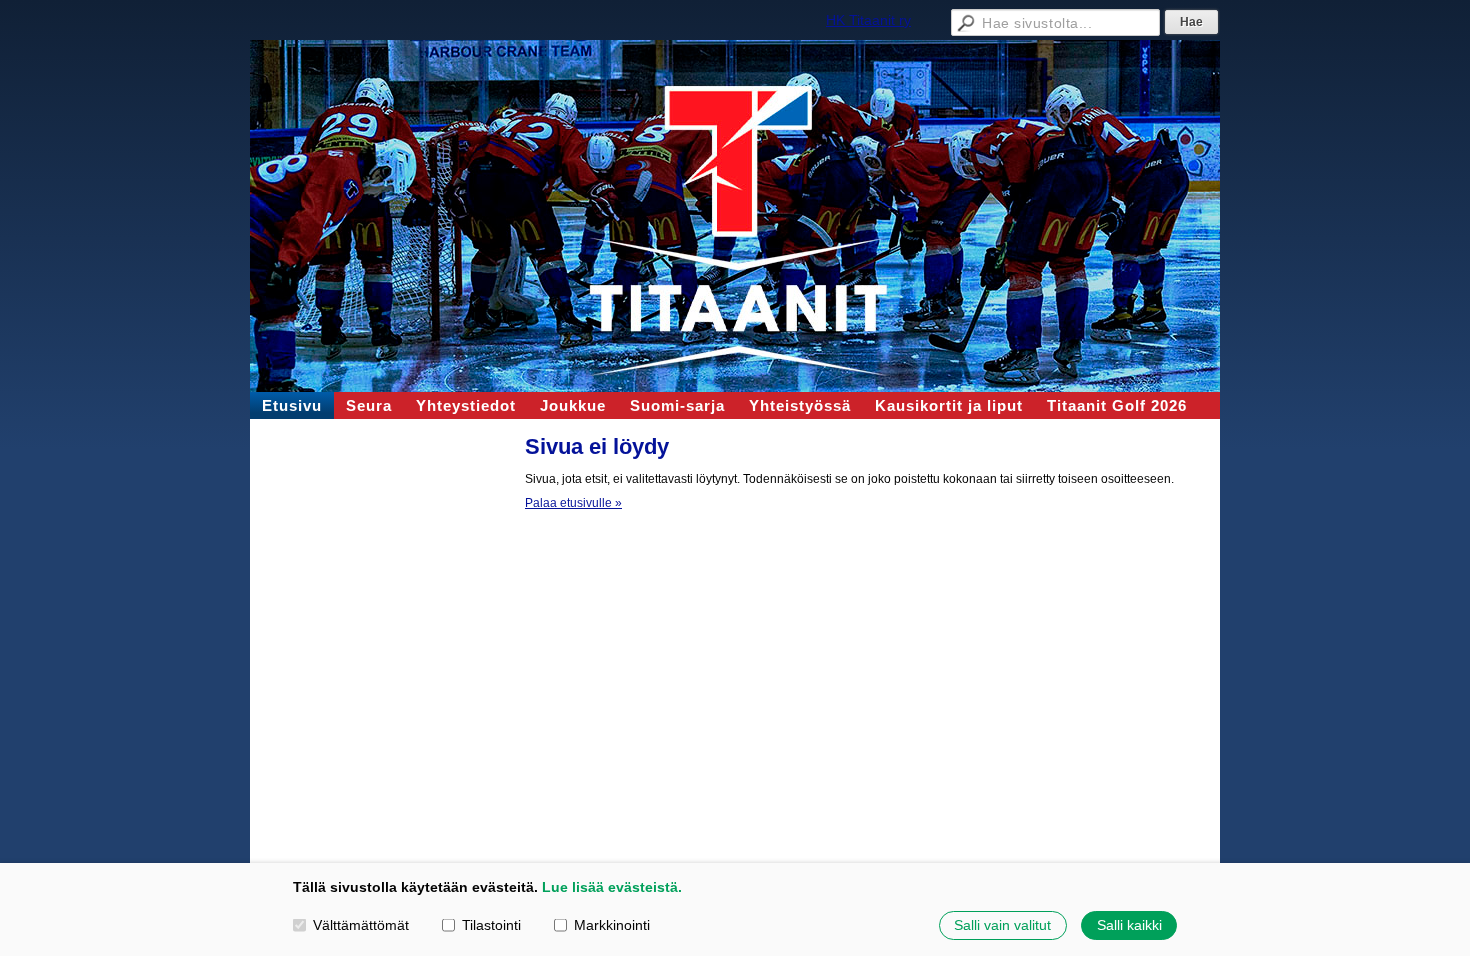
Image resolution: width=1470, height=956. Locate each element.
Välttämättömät (361, 925)
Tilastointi (491, 925)
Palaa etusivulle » (573, 503)
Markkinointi (612, 925)
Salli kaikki (1129, 925)
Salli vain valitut (1002, 925)
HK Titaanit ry (868, 20)
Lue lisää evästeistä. (612, 887)
